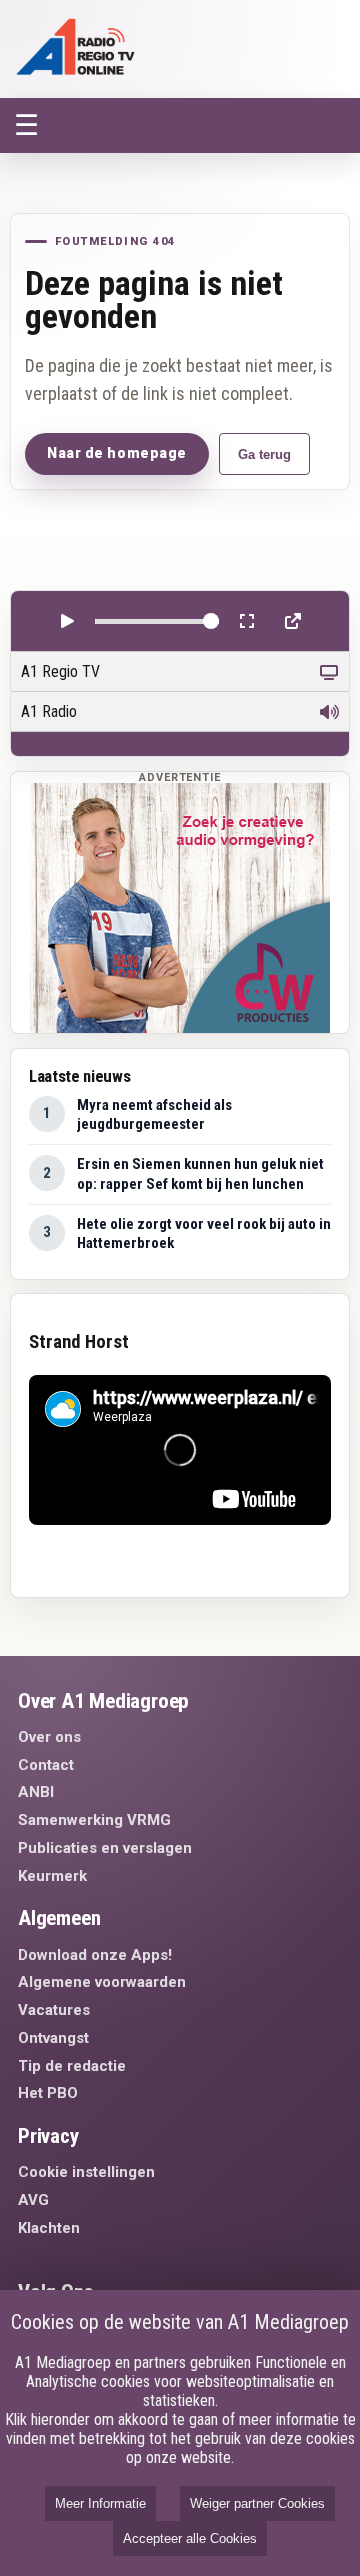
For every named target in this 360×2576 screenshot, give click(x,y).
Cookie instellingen (86, 2172)
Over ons (49, 1737)
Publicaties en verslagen (105, 1848)
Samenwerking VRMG (94, 1820)
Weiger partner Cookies (257, 2504)
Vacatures (54, 2010)
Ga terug (264, 454)
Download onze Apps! (95, 1955)
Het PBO (48, 2093)
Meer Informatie (100, 2504)
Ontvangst (53, 2038)
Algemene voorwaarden (102, 1982)
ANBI (36, 1792)
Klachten (49, 2228)
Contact (46, 1765)
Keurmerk (52, 1876)
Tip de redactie (72, 2066)
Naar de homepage (117, 453)
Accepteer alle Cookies (190, 2539)
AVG (33, 2200)
